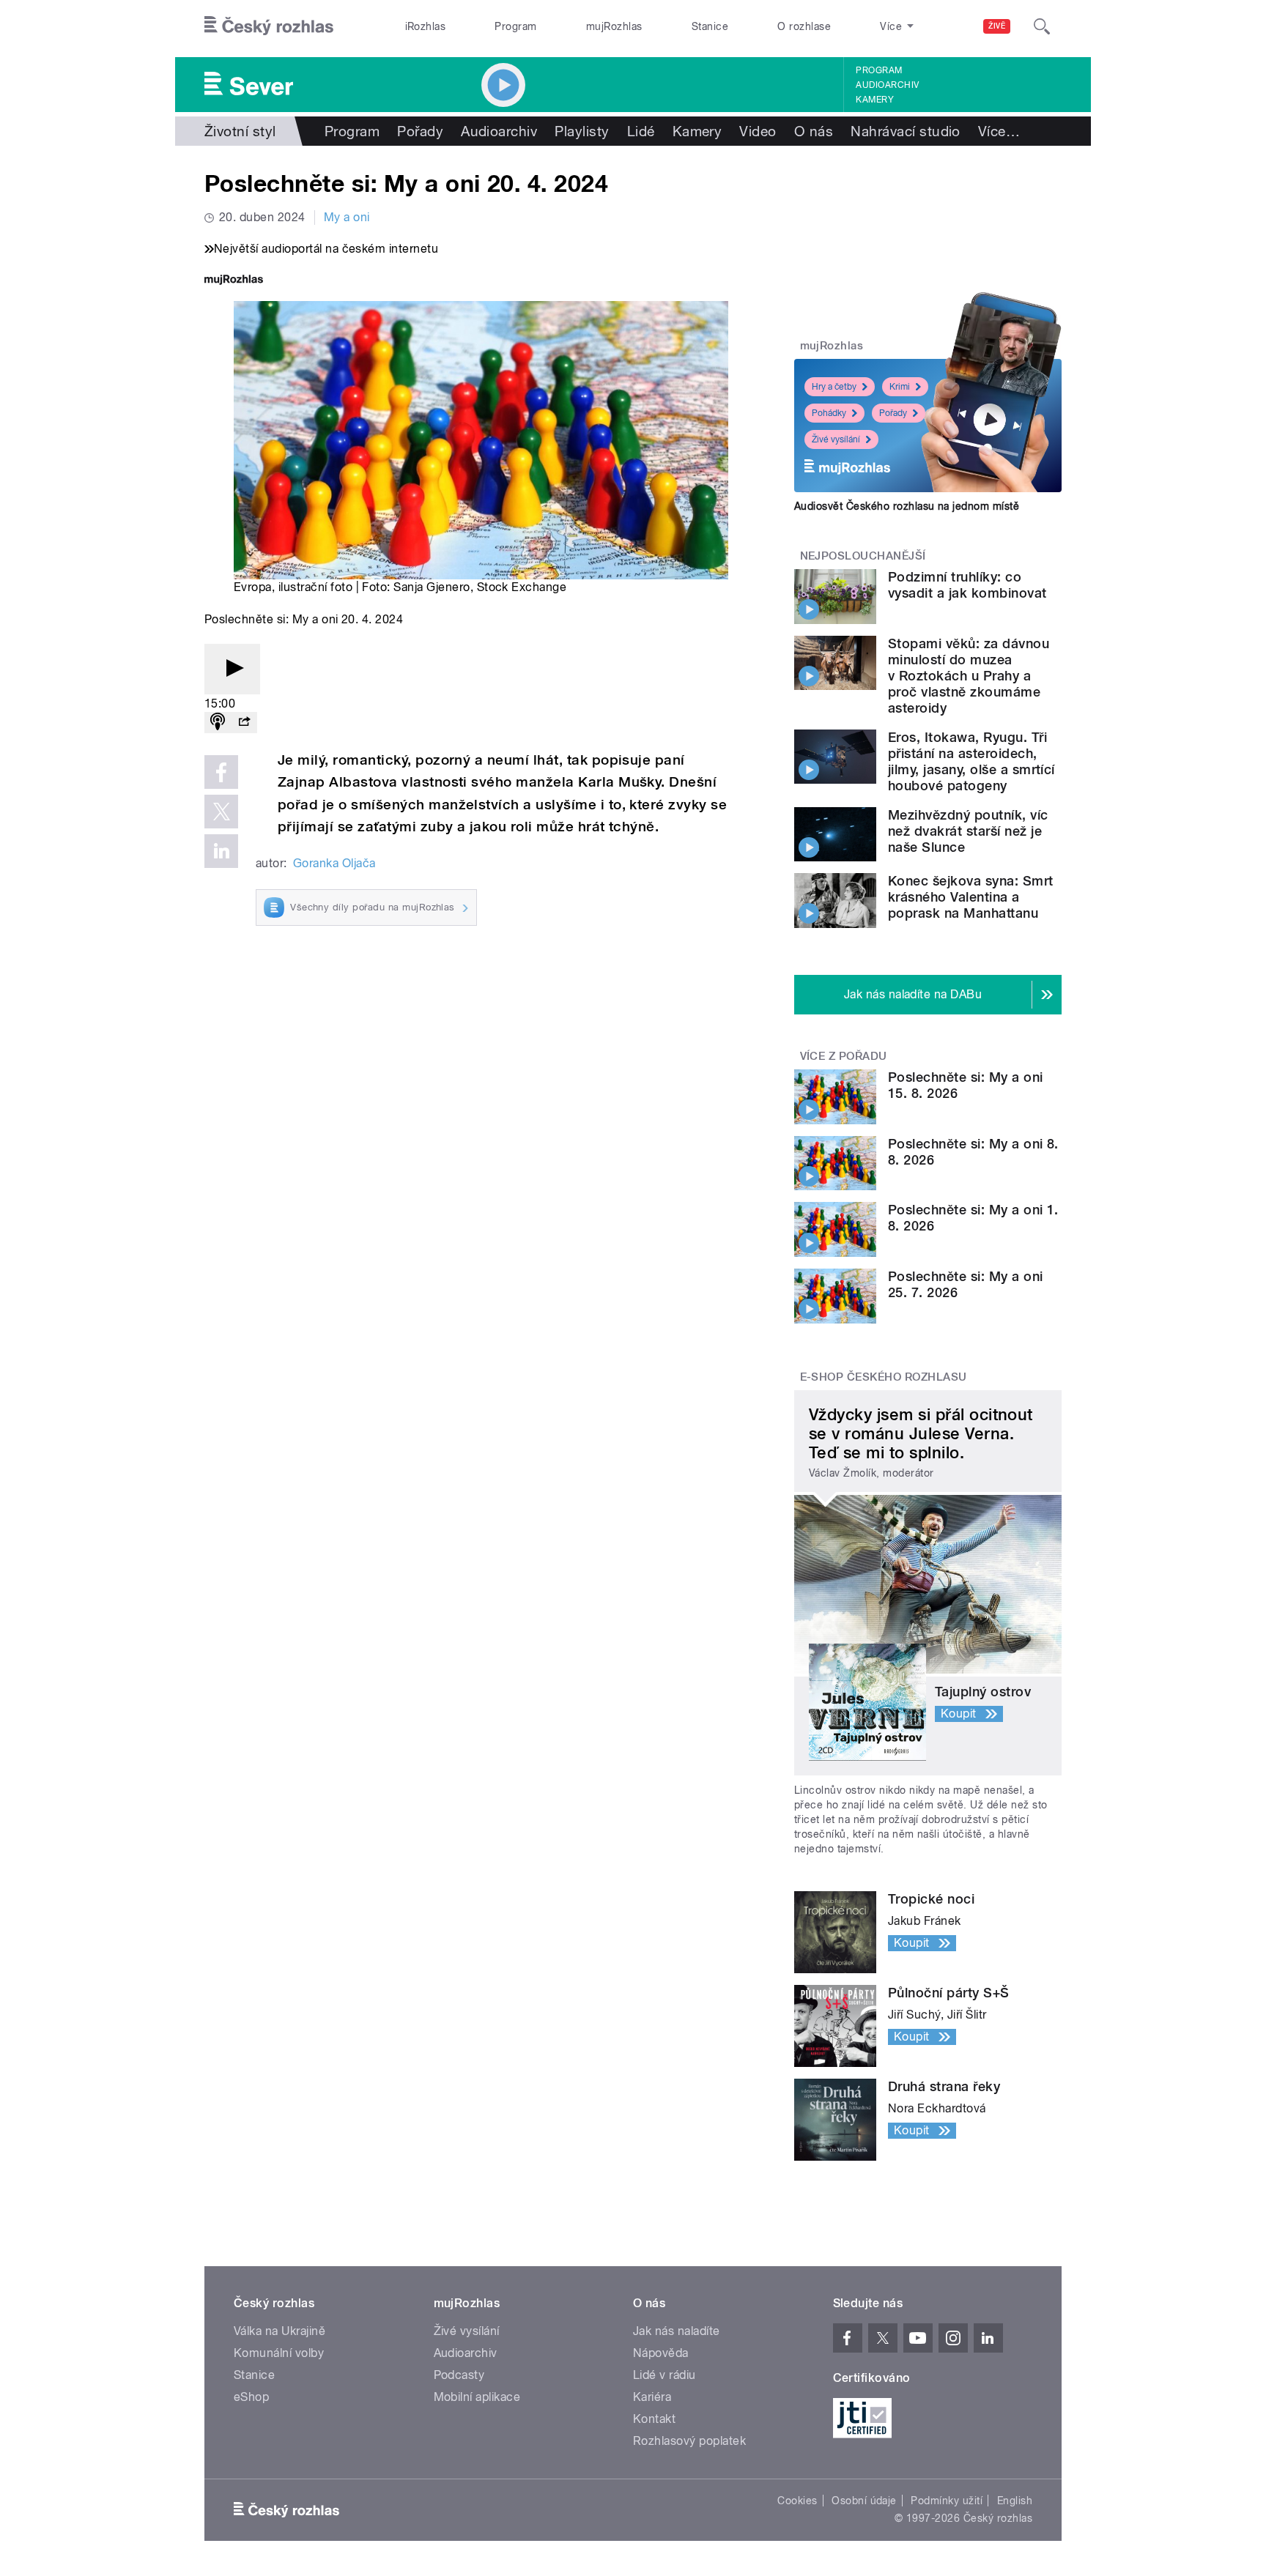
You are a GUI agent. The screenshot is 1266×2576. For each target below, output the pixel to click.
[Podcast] (218, 723)
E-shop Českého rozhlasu (884, 1377)
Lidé (641, 131)
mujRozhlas (614, 26)
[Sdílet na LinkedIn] (221, 851)
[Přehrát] (232, 669)
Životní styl (240, 131)
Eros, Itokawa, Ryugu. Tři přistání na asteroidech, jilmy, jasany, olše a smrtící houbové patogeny (971, 761)
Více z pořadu (844, 1056)
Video (758, 131)
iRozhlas (426, 26)
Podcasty (459, 2375)
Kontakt (654, 2419)
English (1015, 2501)
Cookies (797, 2501)
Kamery (875, 100)
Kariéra (652, 2397)
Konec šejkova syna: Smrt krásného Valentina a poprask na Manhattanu (971, 897)
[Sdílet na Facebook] (221, 772)
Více (999, 131)
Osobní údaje (864, 2501)
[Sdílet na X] (221, 812)
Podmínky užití (947, 2501)
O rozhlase (804, 26)
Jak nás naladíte (677, 2331)
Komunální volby (279, 2353)
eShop (251, 2397)
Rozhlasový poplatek (689, 2441)
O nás (814, 131)
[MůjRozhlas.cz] (234, 281)
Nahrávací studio (906, 131)
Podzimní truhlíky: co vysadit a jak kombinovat (967, 585)
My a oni (347, 217)
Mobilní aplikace (477, 2397)
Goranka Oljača (334, 863)
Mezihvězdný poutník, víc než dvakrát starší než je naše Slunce (968, 831)
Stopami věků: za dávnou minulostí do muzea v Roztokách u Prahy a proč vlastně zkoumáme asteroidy (969, 676)
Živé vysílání (836, 439)
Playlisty (582, 131)
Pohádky (829, 413)
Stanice (710, 26)
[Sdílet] (244, 723)
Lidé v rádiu (665, 2375)
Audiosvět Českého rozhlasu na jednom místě (907, 506)
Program (515, 26)
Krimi (900, 387)
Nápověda (661, 2353)
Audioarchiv (887, 85)
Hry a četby (834, 387)
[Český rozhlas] (269, 26)
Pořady (420, 131)
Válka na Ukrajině (280, 2331)
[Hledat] (1042, 26)
